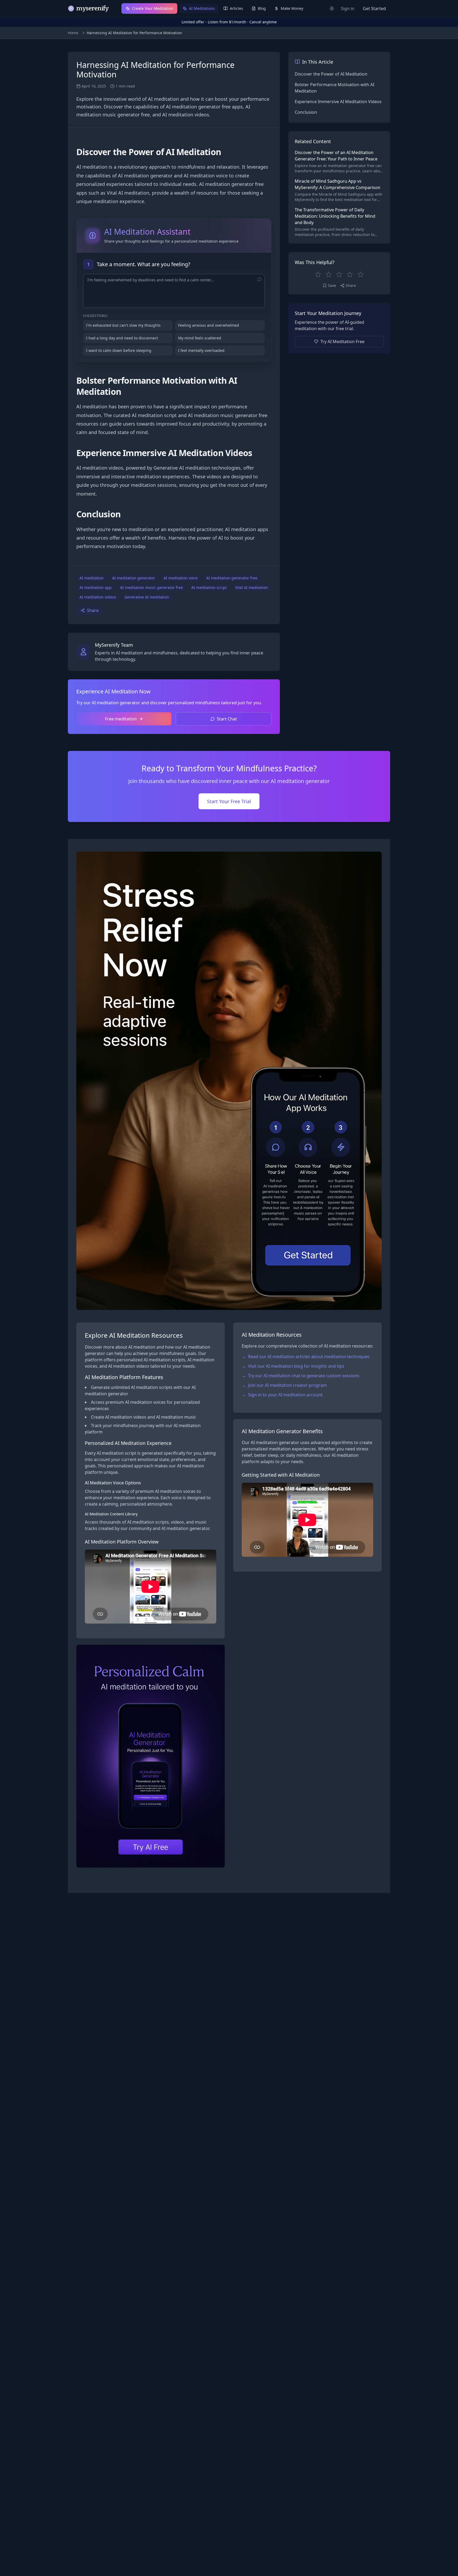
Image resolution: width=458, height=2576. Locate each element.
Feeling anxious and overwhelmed (209, 325)
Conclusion (306, 112)
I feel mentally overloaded (201, 350)
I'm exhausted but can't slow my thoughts (123, 325)
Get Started (374, 8)
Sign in (348, 8)
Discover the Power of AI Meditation (331, 74)
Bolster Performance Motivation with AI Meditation (334, 88)
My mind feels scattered (200, 338)
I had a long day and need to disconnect (122, 338)
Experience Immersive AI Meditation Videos (338, 102)
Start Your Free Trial (229, 801)
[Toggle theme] (332, 8)
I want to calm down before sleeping (119, 350)
